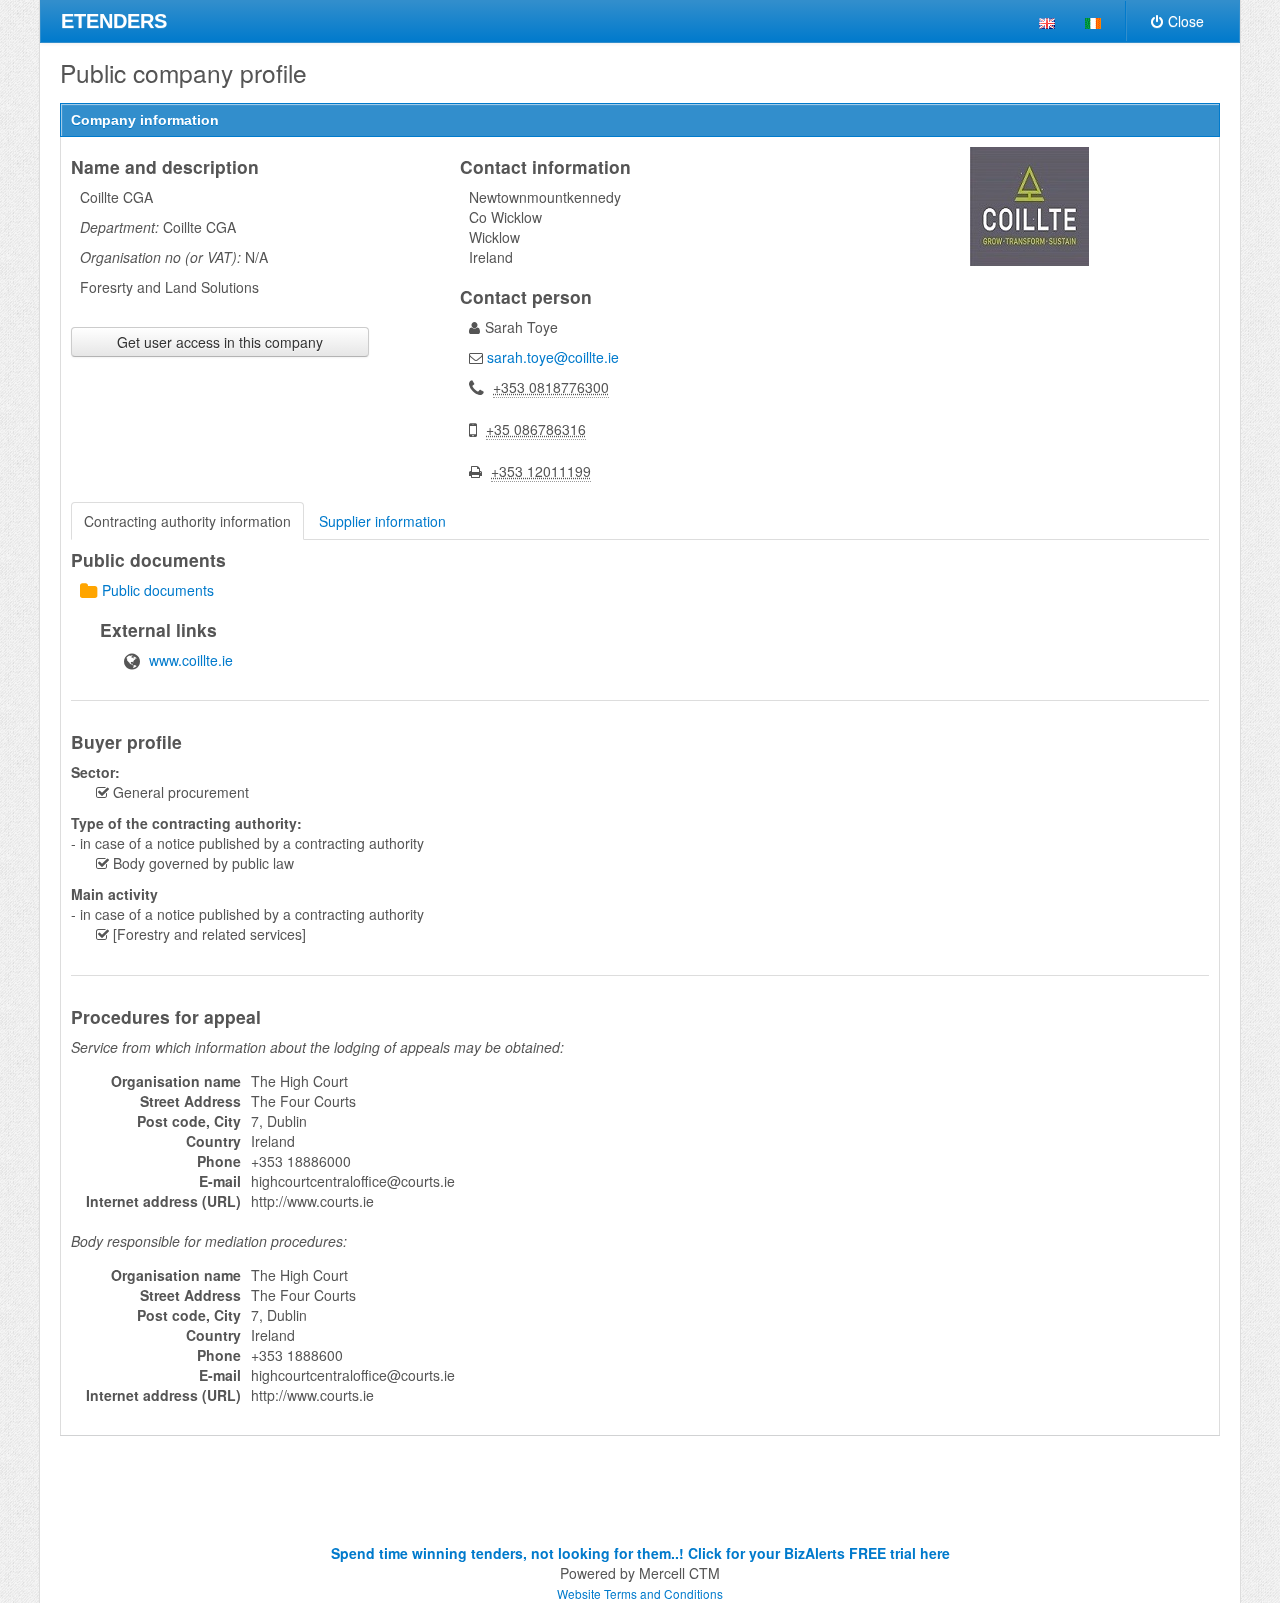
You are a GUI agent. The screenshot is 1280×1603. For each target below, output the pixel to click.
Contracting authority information (187, 521)
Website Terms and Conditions (640, 1593)
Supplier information (382, 521)
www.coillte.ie (191, 660)
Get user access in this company (220, 342)
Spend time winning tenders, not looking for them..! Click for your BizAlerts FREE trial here (640, 1553)
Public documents (158, 590)
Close (1186, 21)
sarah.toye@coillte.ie (553, 357)
